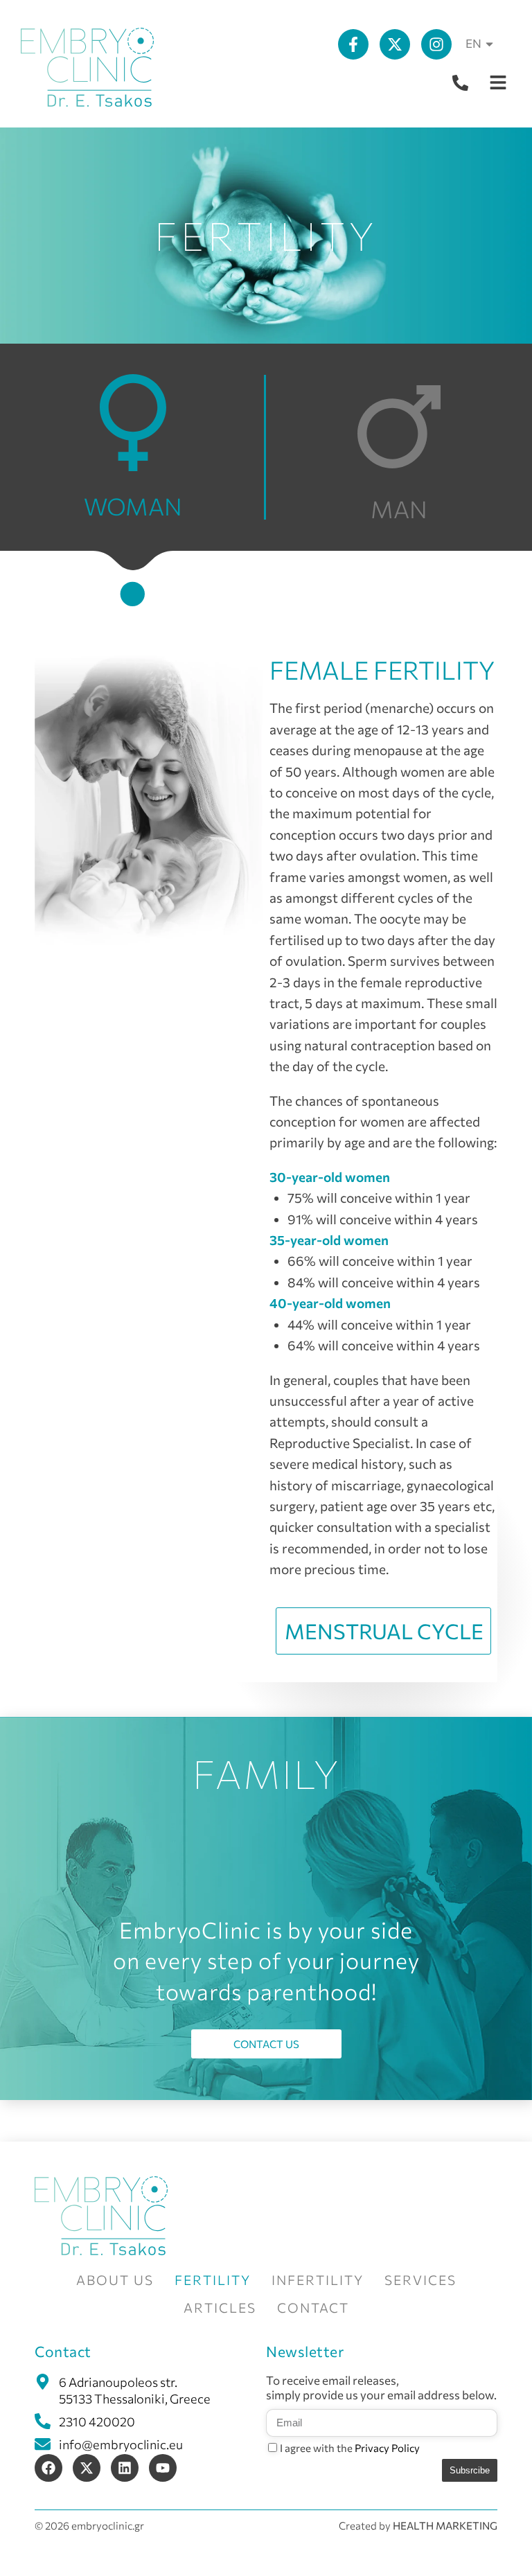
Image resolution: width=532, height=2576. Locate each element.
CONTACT (313, 2308)
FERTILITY (213, 2280)
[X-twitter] (395, 44)
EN (473, 43)
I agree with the (350, 2448)
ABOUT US (115, 2280)
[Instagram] (436, 44)
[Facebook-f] (353, 44)
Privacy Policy (387, 2448)
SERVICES (420, 2280)
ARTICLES (220, 2308)
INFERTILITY (318, 2280)
